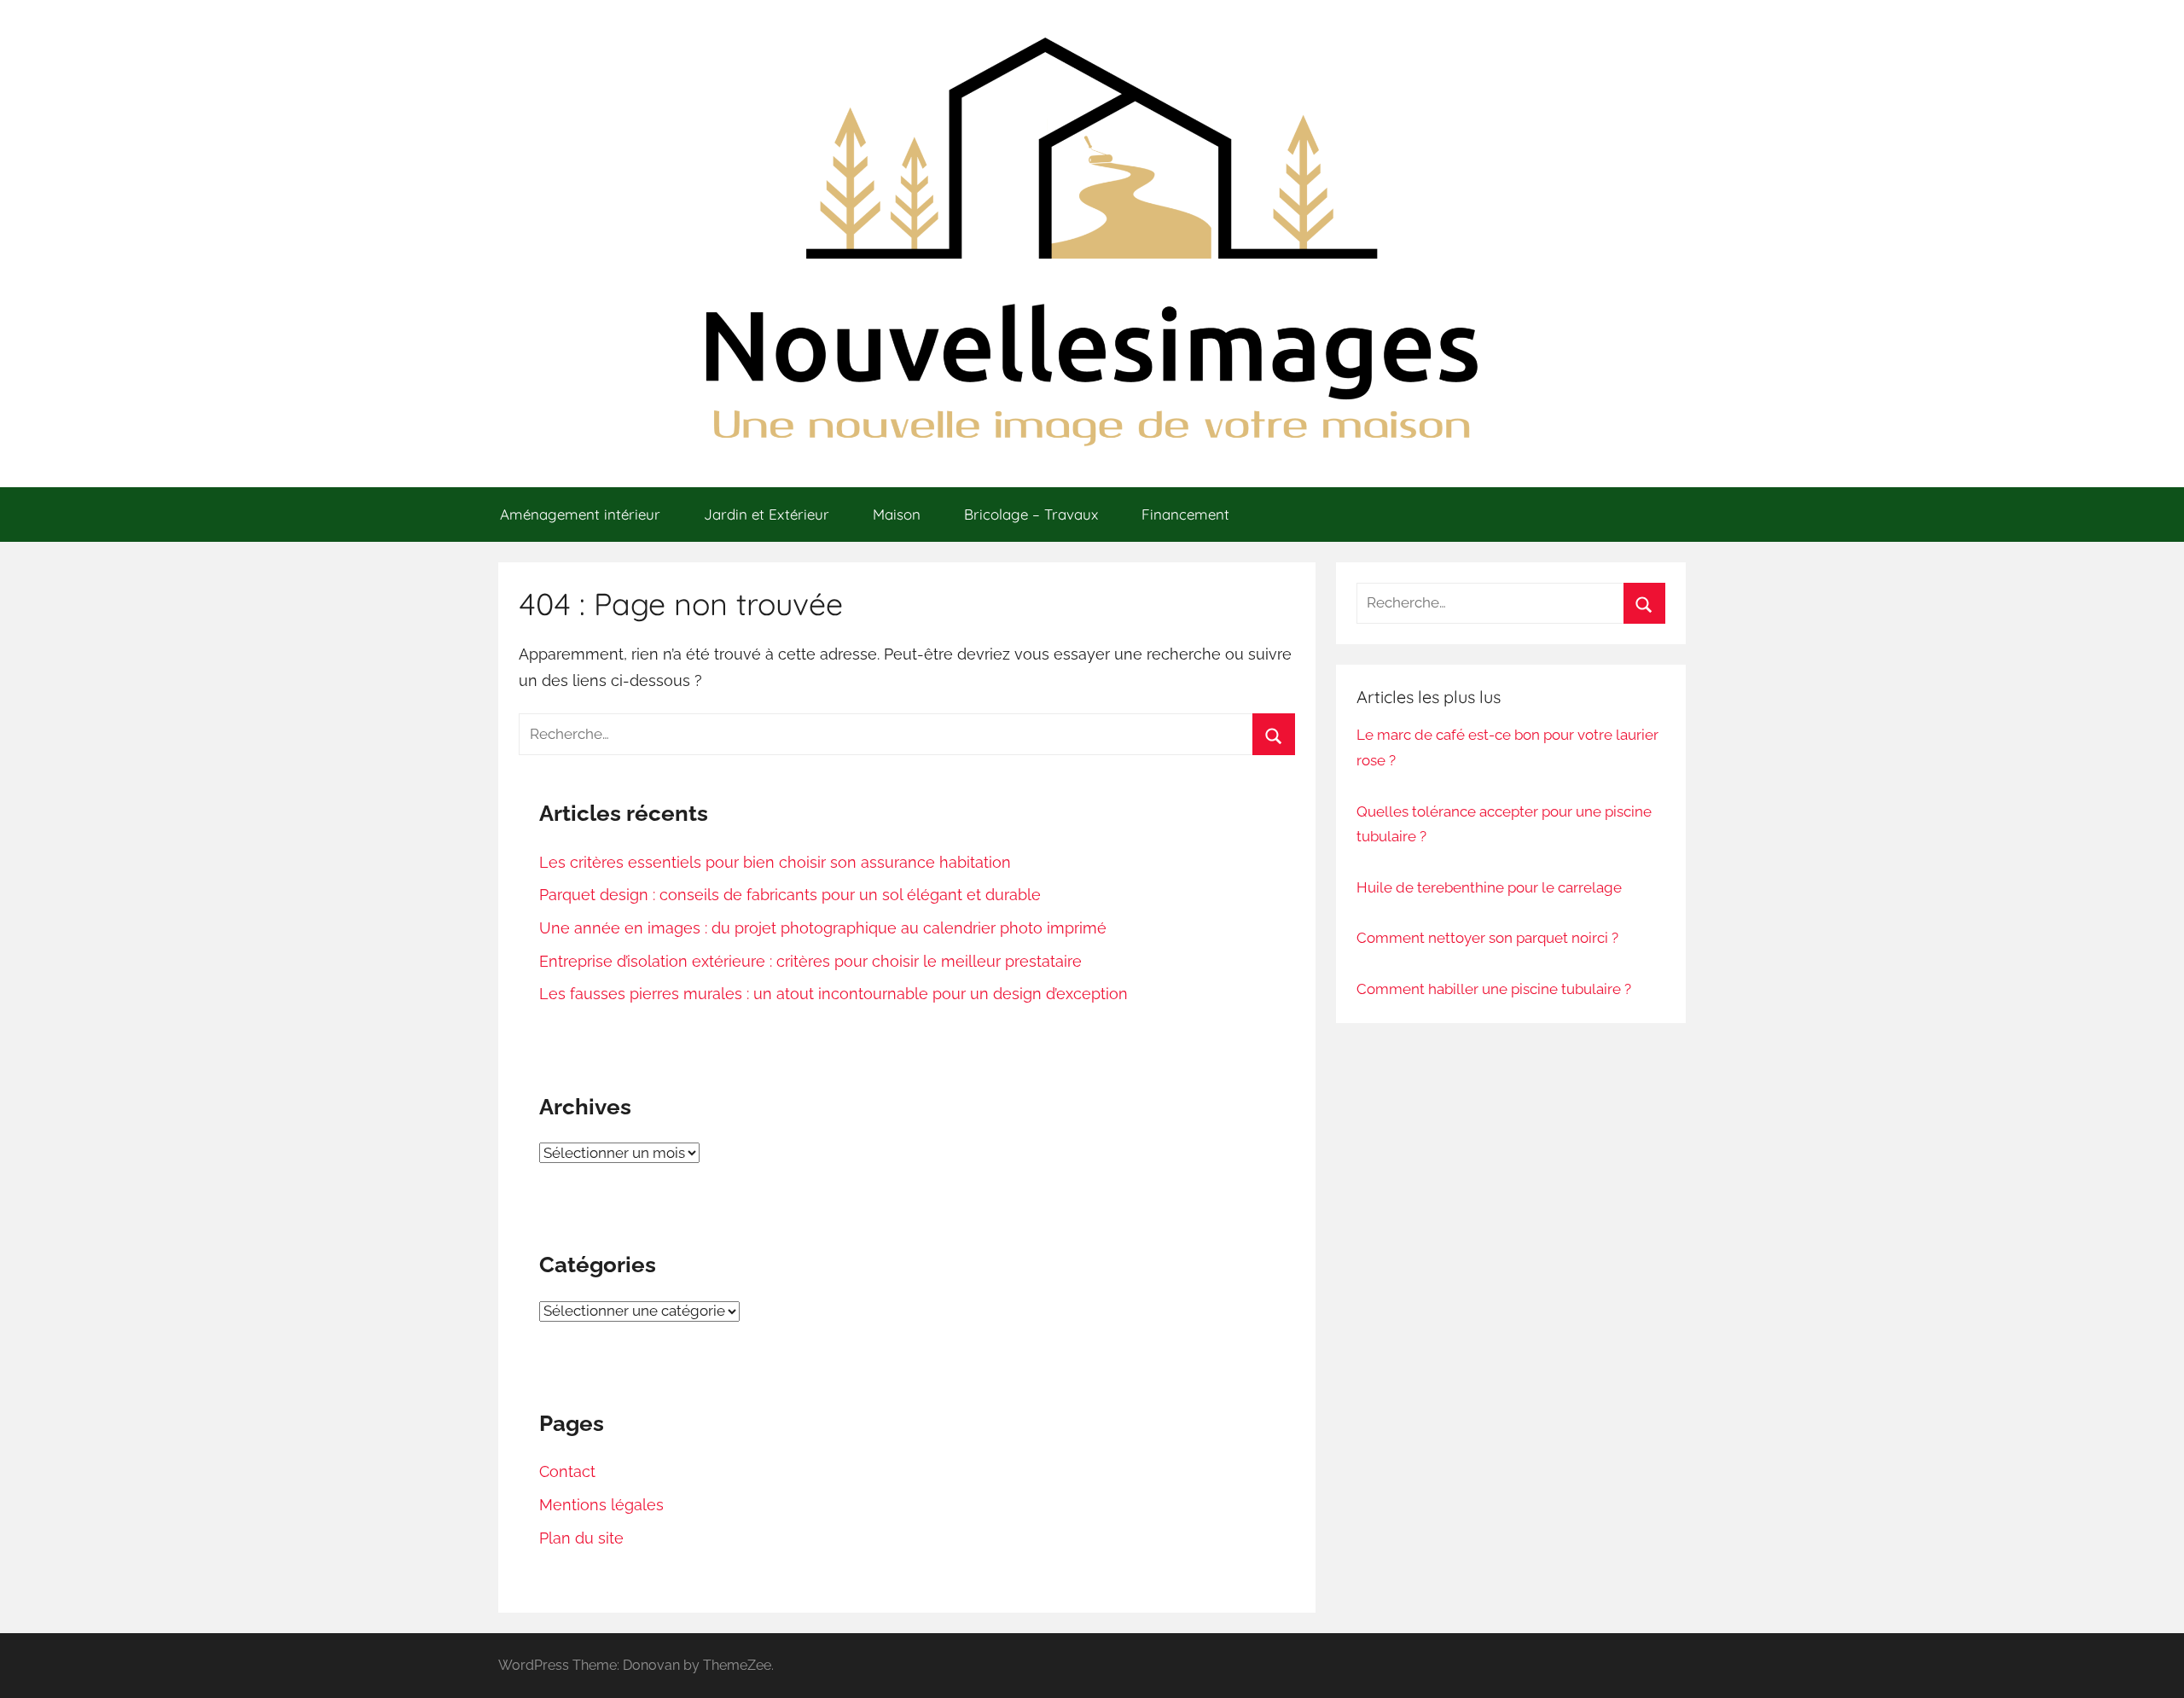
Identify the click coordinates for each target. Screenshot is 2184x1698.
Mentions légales (601, 1505)
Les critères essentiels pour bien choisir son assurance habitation (775, 862)
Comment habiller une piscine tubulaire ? (1494, 989)
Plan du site (581, 1538)
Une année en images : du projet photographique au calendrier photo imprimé (823, 928)
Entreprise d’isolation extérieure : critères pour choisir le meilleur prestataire (810, 961)
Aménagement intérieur (580, 514)
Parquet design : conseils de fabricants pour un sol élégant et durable (790, 895)
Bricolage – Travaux (1031, 514)
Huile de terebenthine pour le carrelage (1489, 887)
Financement (1185, 514)
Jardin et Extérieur (767, 514)
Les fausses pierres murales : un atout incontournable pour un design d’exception (834, 994)
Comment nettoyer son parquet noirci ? (1487, 938)
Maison (897, 514)
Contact (567, 1471)
